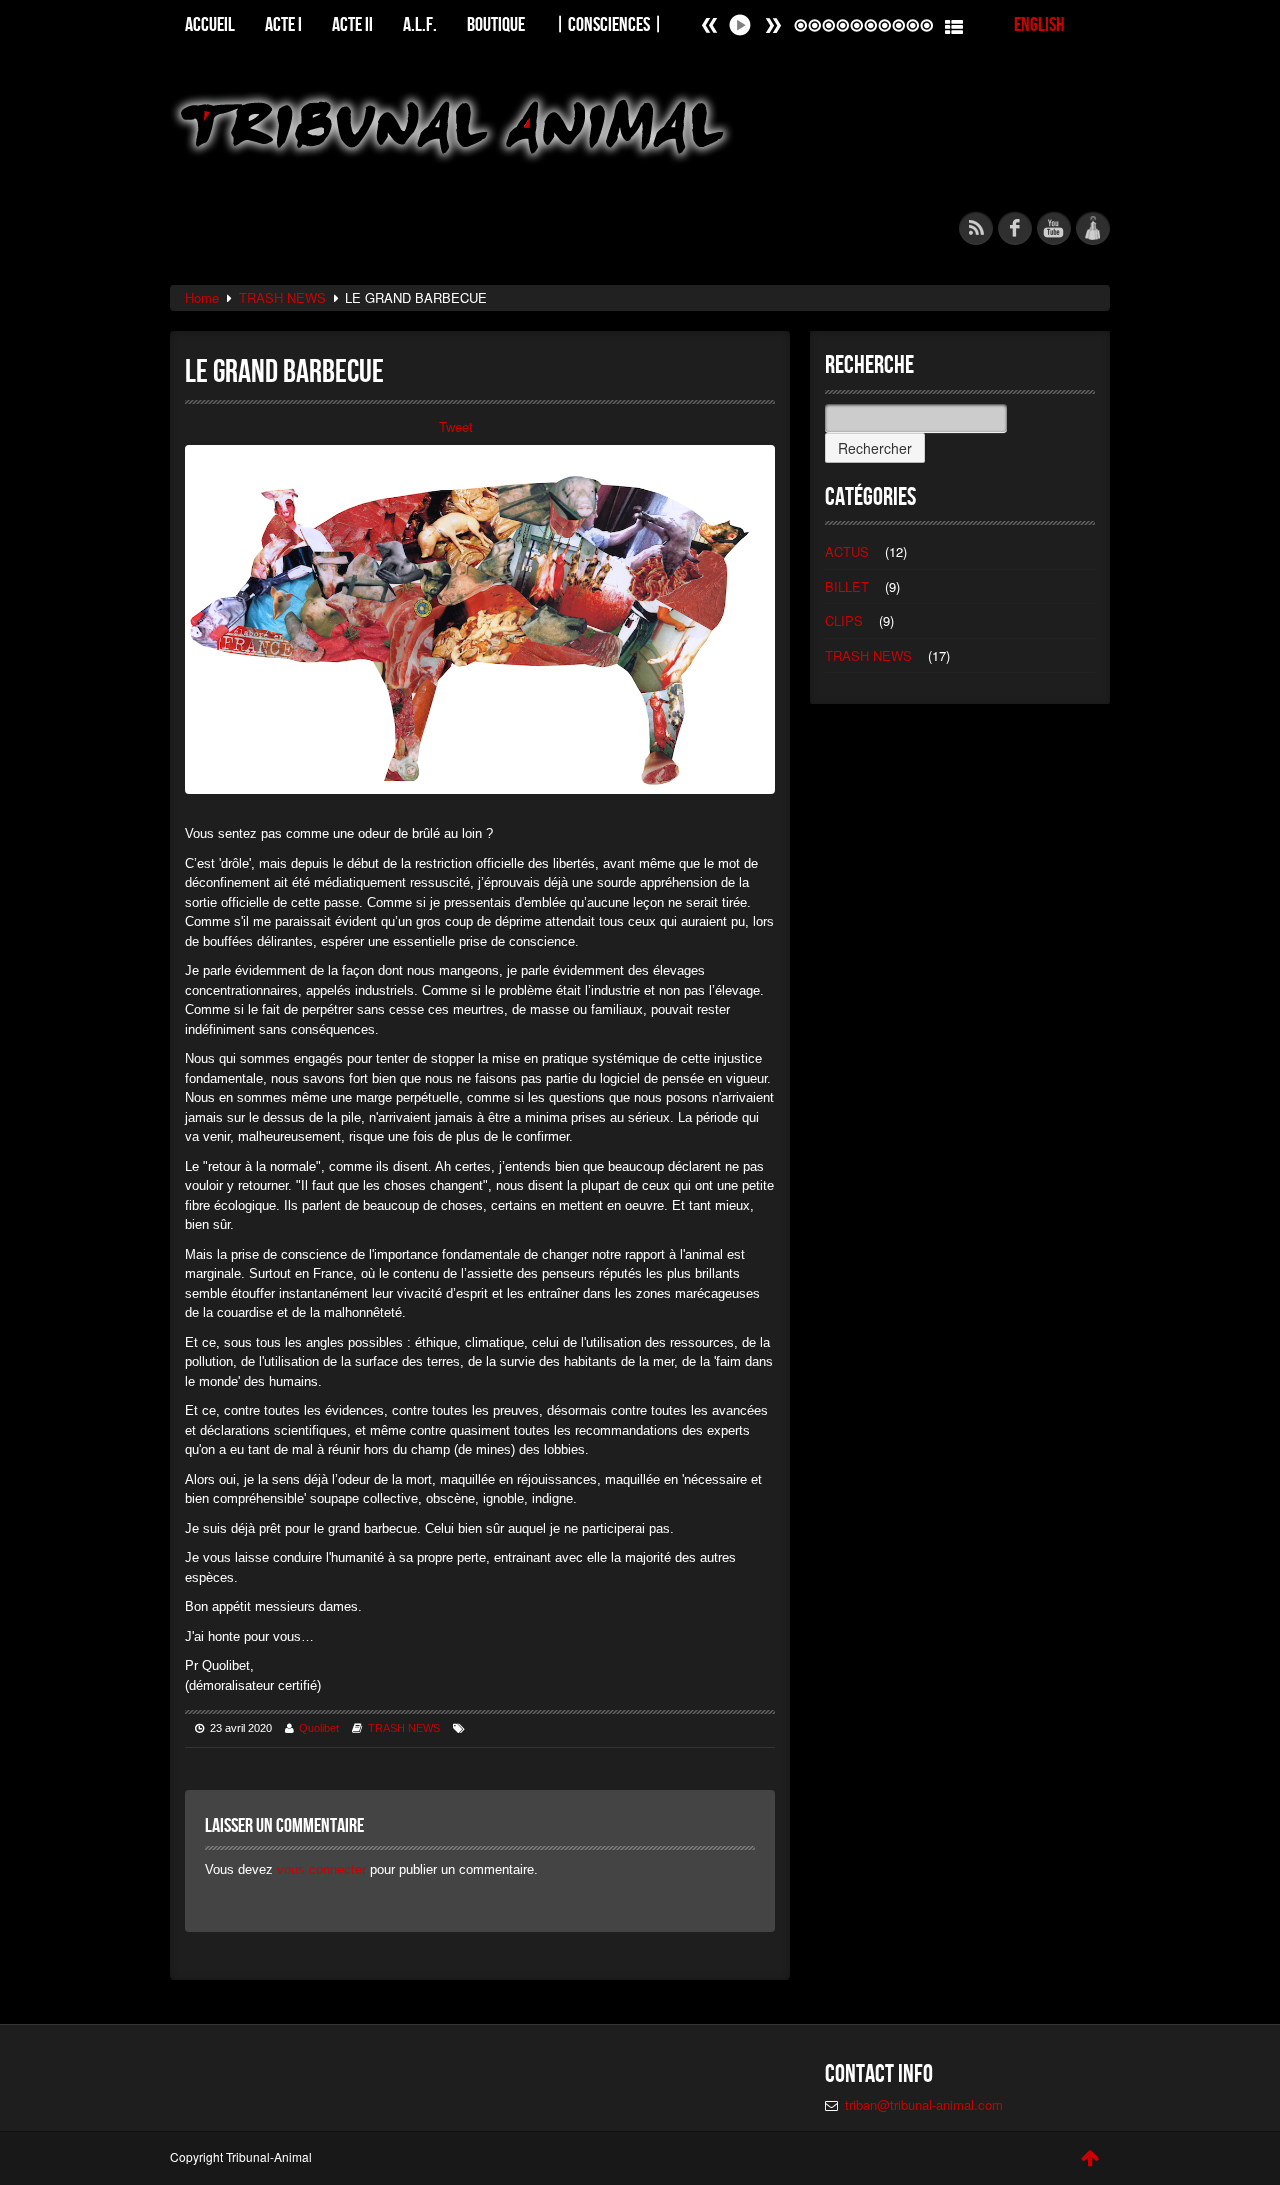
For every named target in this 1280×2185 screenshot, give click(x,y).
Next (710, 25)
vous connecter (321, 1869)
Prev (773, 25)
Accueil (210, 23)
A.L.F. (420, 23)
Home (202, 297)
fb (1015, 228)
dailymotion (1093, 228)
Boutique (496, 23)
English (1039, 23)
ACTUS (847, 551)
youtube (1054, 228)
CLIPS (844, 620)
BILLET (847, 586)
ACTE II (352, 23)
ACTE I (283, 23)
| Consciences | (609, 23)
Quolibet (319, 1728)
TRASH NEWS (282, 297)
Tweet (456, 426)
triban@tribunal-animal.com (924, 2104)
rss (976, 228)
